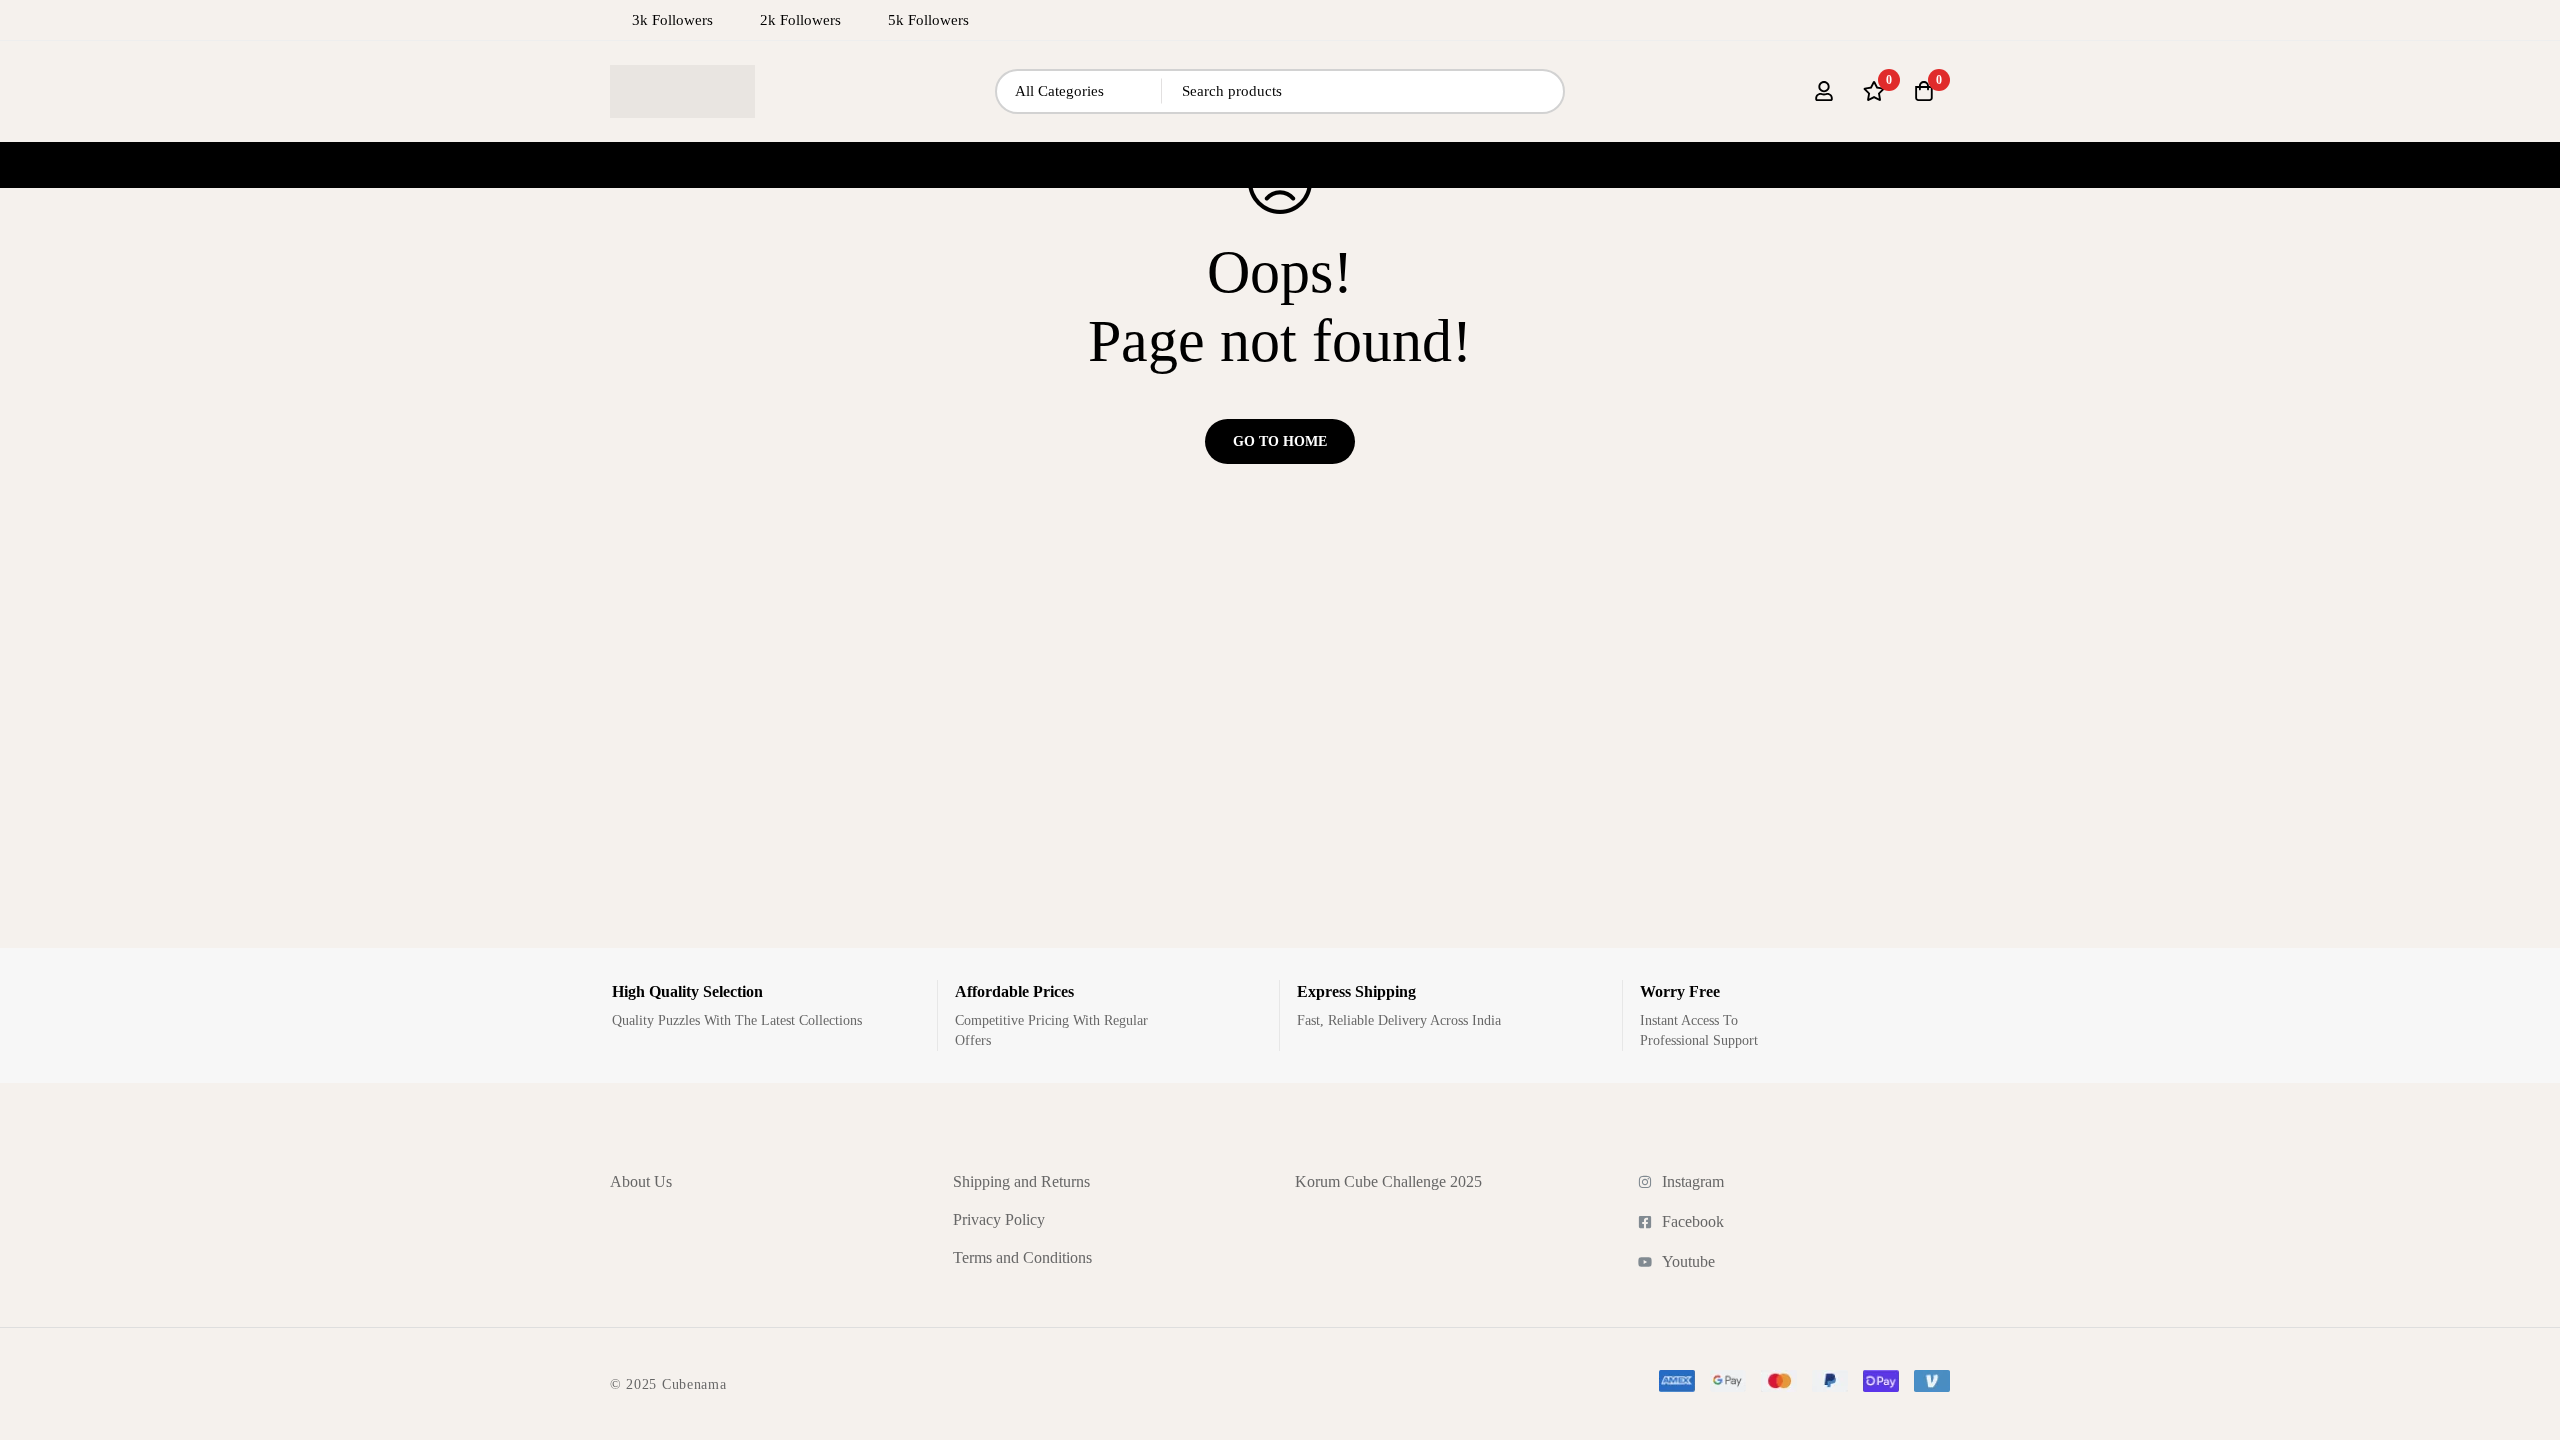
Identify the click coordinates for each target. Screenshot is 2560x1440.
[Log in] (1824, 91)
